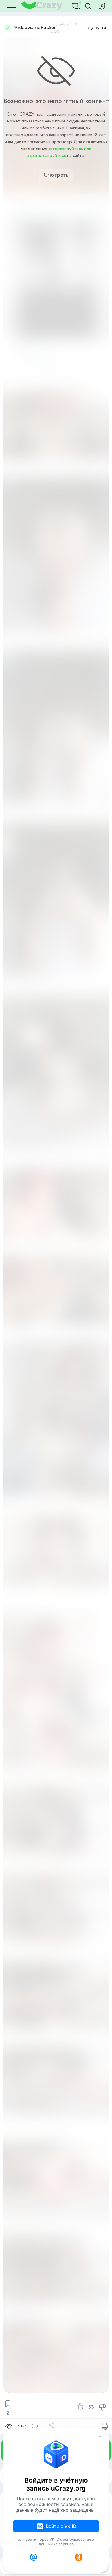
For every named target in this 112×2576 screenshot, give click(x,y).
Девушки (98, 28)
